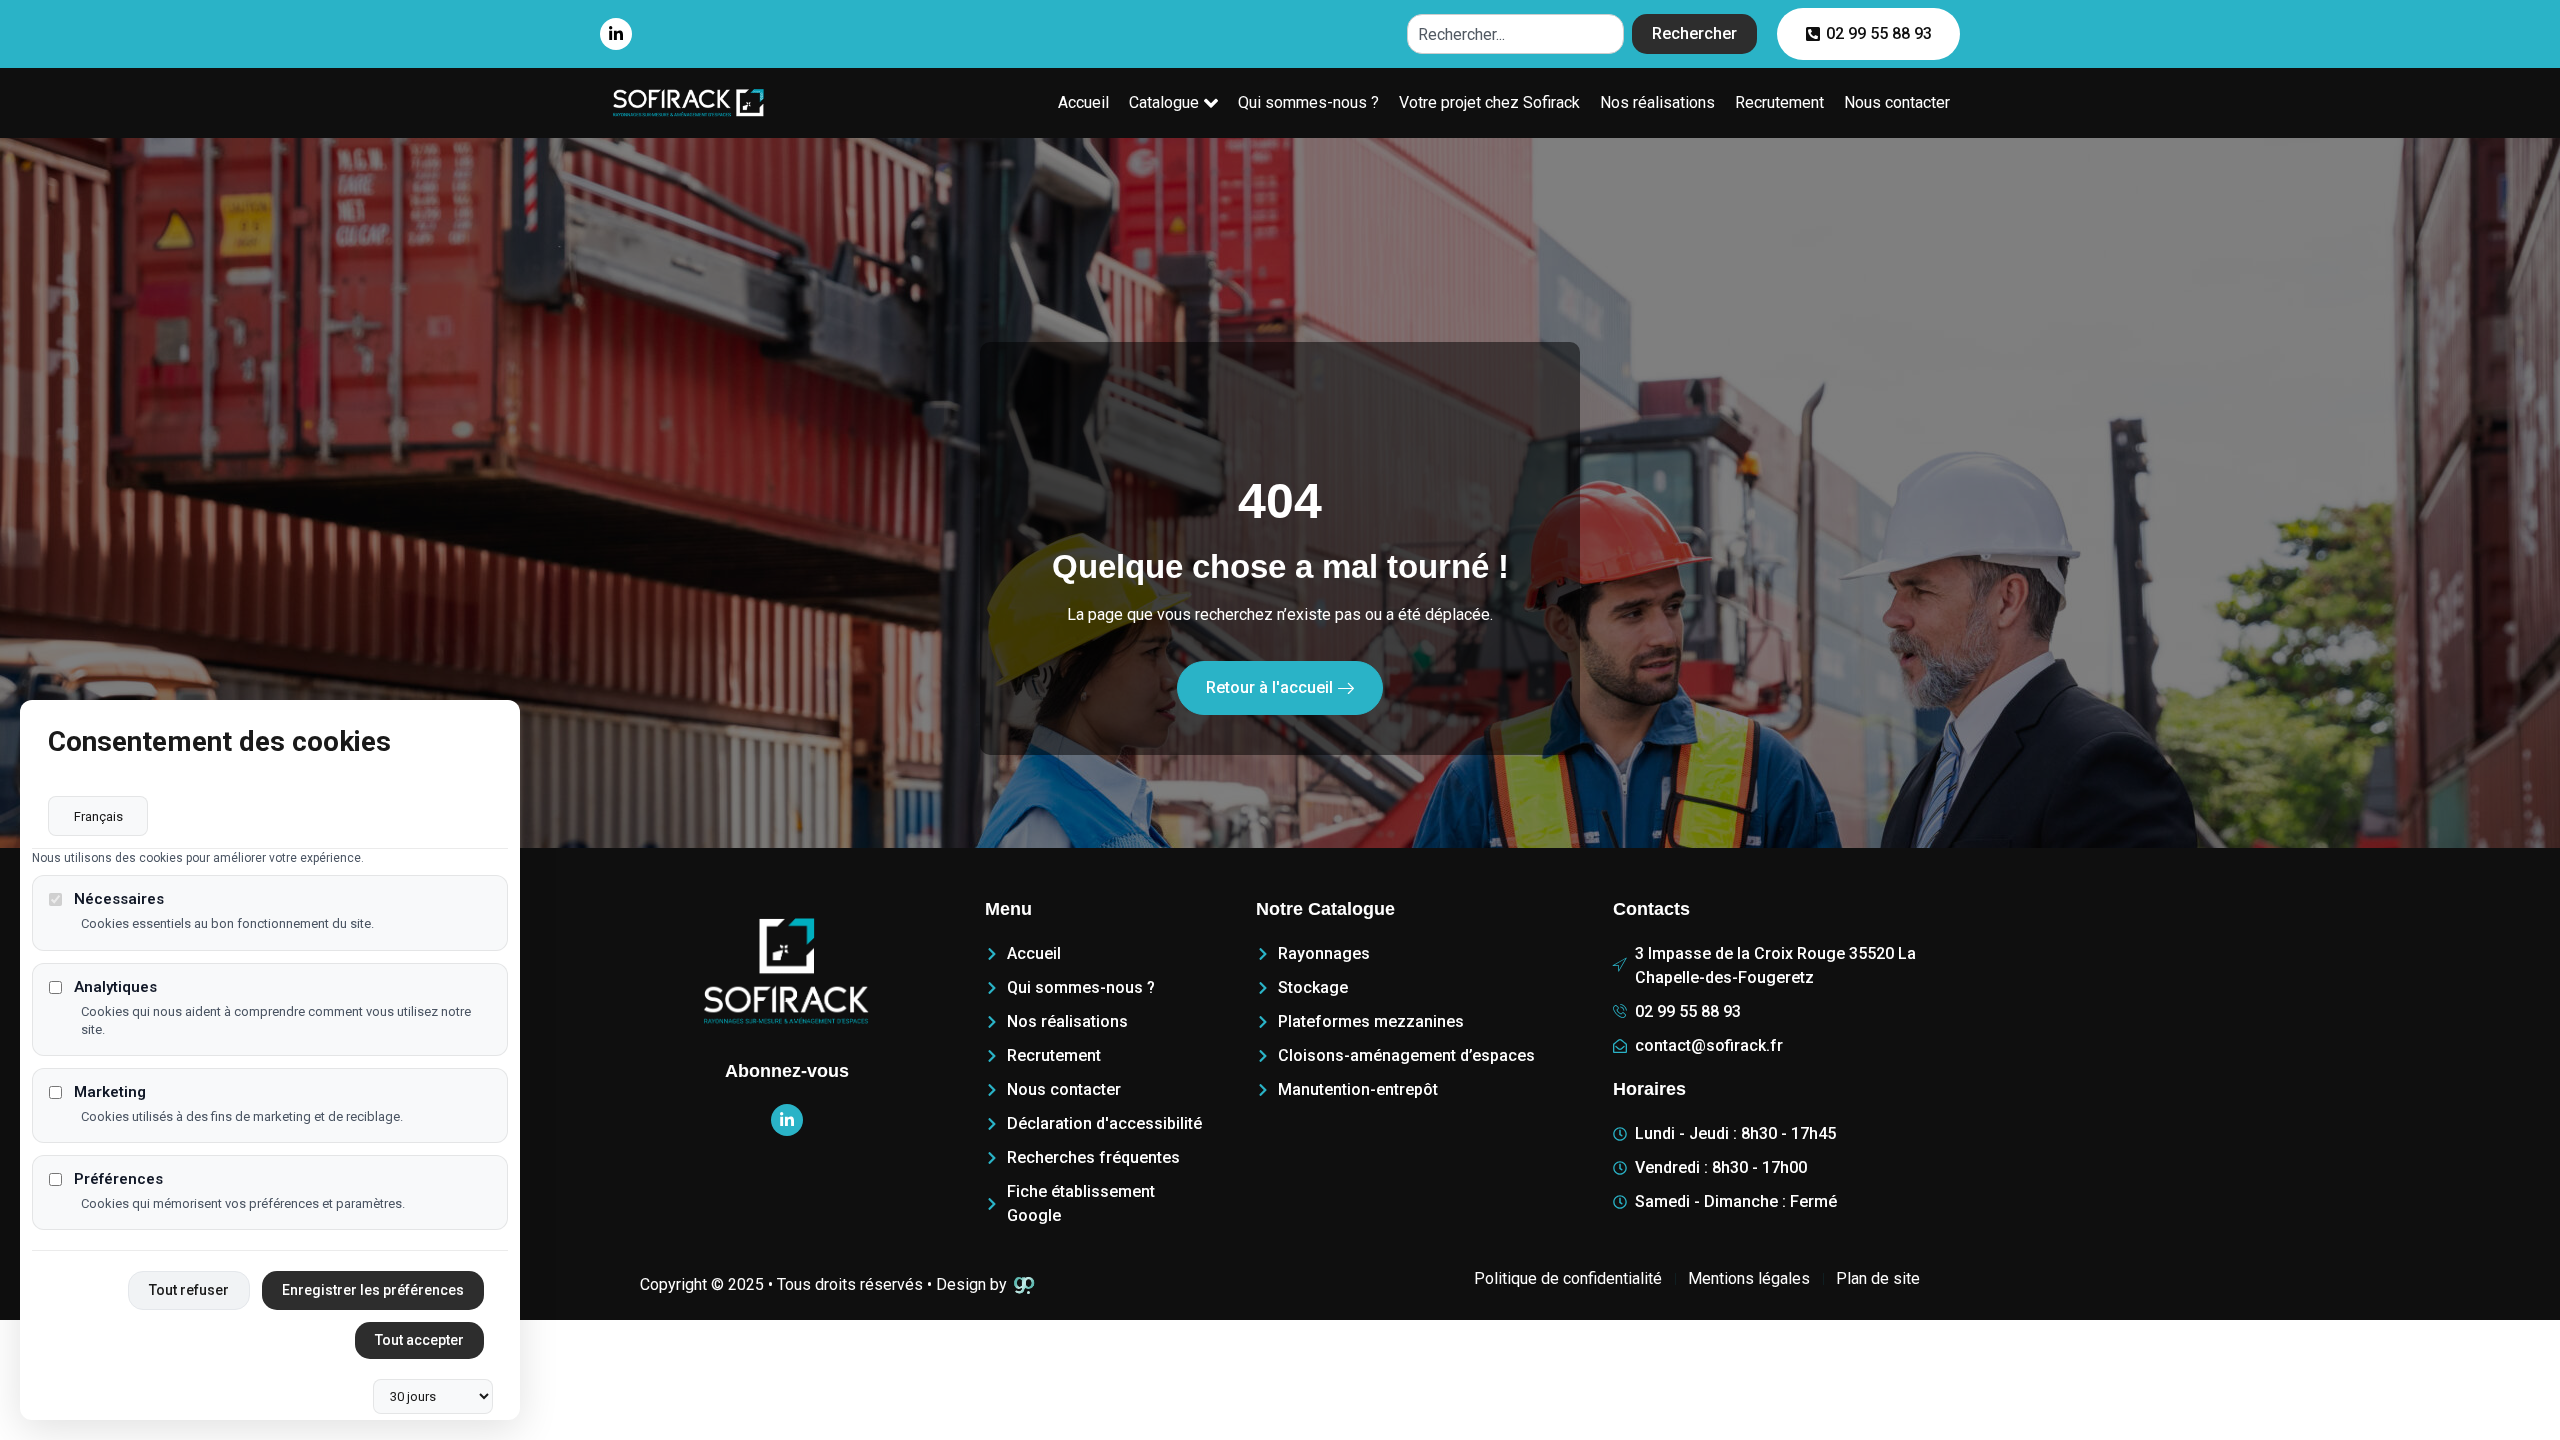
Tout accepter (419, 1340)
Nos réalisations (1657, 102)
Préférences (118, 1179)
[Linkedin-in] (616, 34)
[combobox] (1515, 34)
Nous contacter (1897, 102)
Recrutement (1779, 102)
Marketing (110, 1092)
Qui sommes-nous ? (1308, 102)
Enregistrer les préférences (373, 1290)
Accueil (1083, 102)
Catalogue (1164, 102)
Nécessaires (119, 899)
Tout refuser (189, 1290)
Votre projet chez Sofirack (1489, 102)
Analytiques (115, 987)
